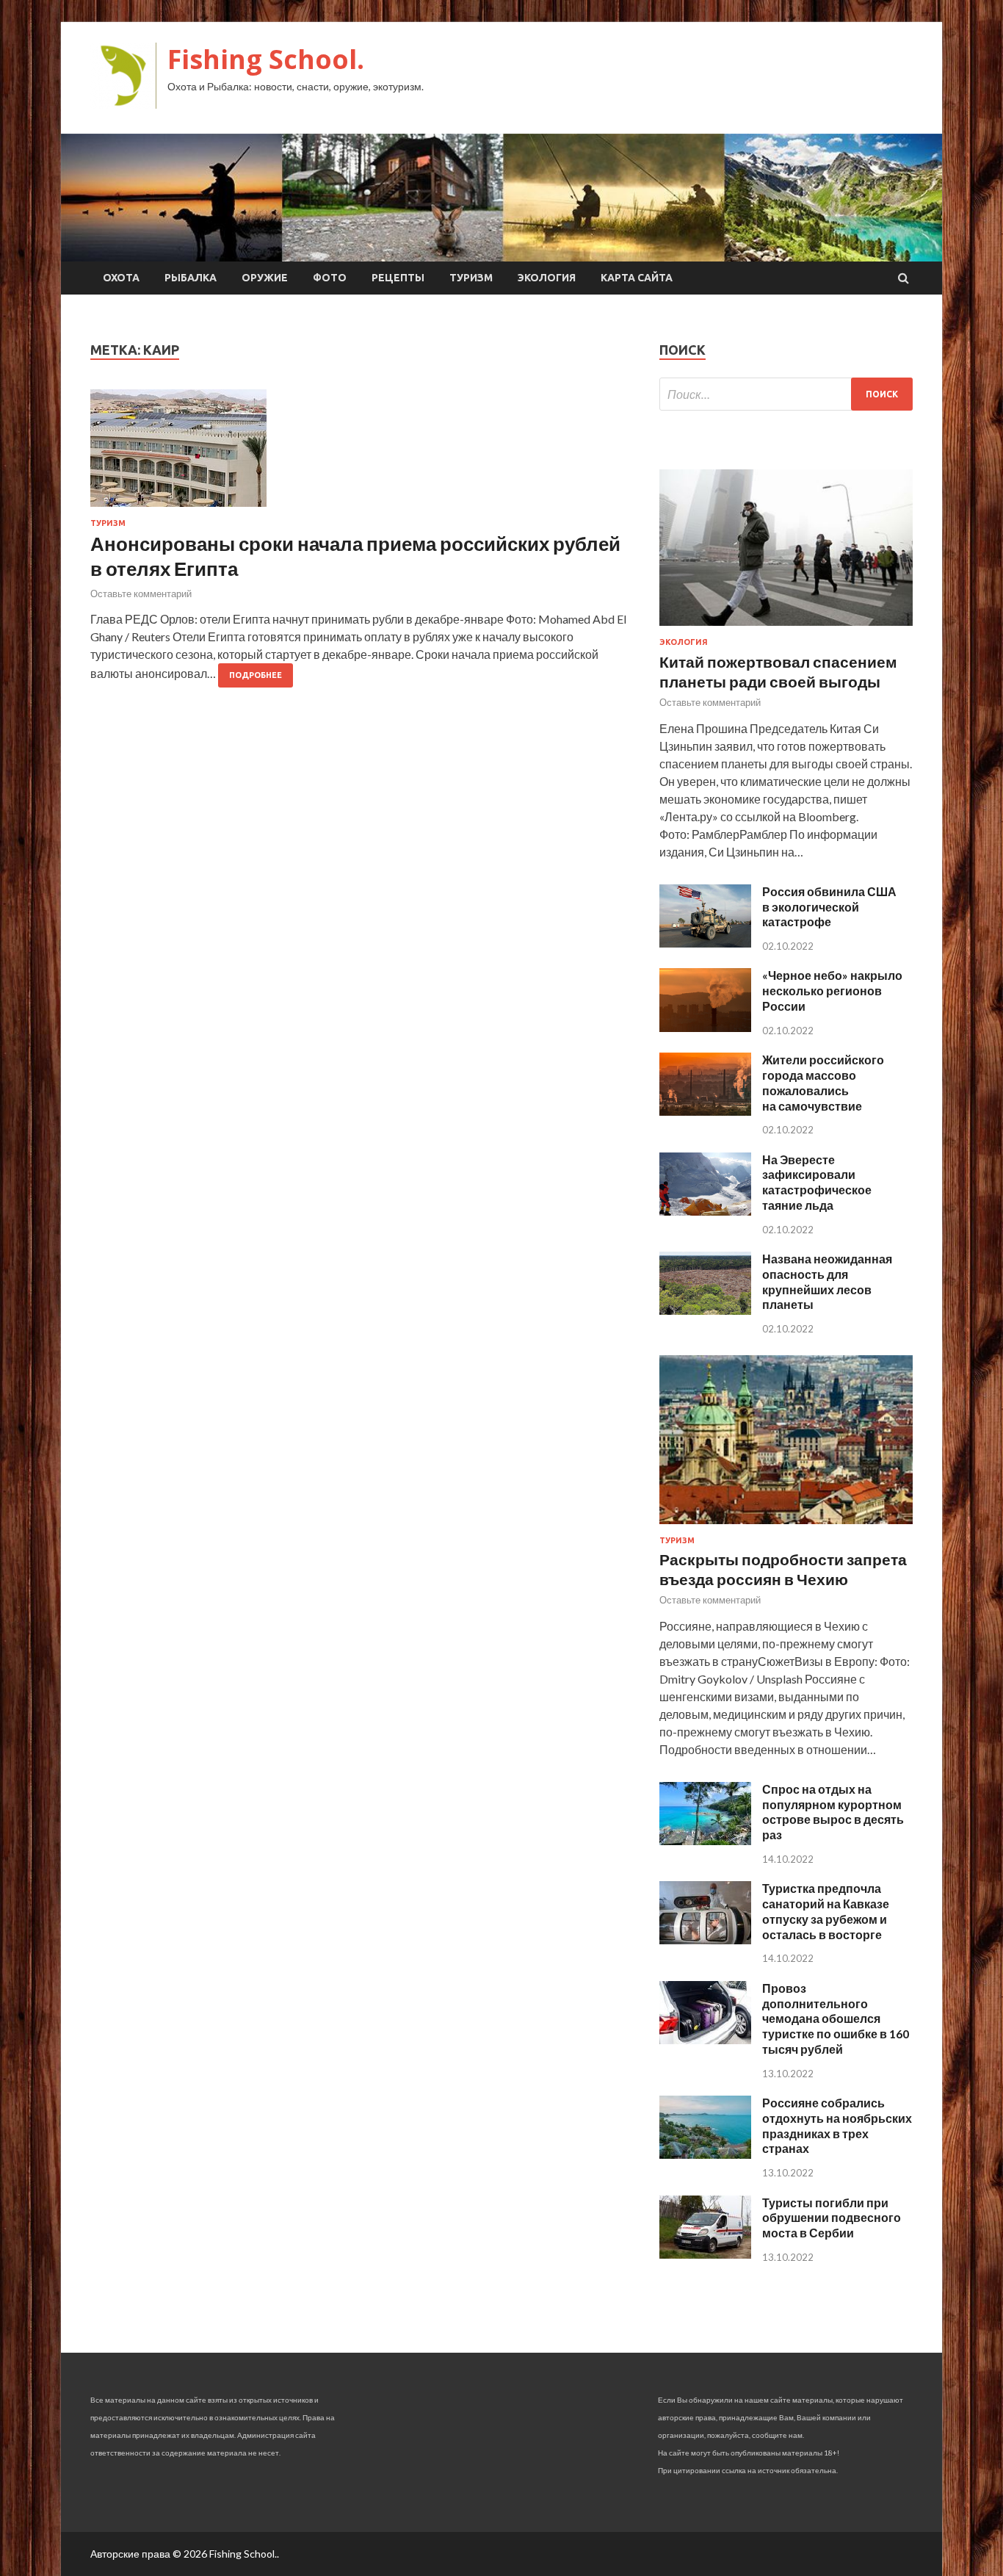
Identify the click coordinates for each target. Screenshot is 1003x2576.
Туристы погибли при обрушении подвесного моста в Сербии (832, 2218)
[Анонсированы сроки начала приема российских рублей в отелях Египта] (360, 454)
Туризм (471, 278)
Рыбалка (191, 278)
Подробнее (256, 675)
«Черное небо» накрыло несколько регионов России (832, 991)
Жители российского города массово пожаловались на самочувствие (823, 1082)
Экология (547, 278)
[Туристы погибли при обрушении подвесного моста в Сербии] (705, 2254)
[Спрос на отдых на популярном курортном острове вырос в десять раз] (705, 1840)
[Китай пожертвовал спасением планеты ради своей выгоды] (786, 628)
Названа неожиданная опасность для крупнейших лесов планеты (827, 1281)
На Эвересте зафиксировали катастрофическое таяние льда (817, 1182)
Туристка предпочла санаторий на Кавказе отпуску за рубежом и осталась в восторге (826, 1911)
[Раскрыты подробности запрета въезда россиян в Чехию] (786, 1527)
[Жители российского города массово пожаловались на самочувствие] (705, 1111)
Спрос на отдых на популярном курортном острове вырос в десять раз (833, 1812)
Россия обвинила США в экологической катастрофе (829, 907)
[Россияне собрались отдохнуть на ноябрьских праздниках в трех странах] (705, 2154)
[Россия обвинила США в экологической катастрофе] (705, 943)
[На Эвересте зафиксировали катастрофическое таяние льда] (705, 1211)
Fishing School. (266, 59)
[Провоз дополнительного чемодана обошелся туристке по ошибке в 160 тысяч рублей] (705, 2039)
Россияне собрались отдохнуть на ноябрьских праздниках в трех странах (837, 2125)
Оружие (265, 278)
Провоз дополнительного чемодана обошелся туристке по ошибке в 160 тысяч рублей (836, 2018)
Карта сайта (637, 278)
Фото (330, 278)
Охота (121, 278)
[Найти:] (786, 394)
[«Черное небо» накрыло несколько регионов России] (705, 1027)
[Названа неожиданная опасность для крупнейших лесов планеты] (705, 1310)
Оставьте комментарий (141, 594)
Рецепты (398, 278)
